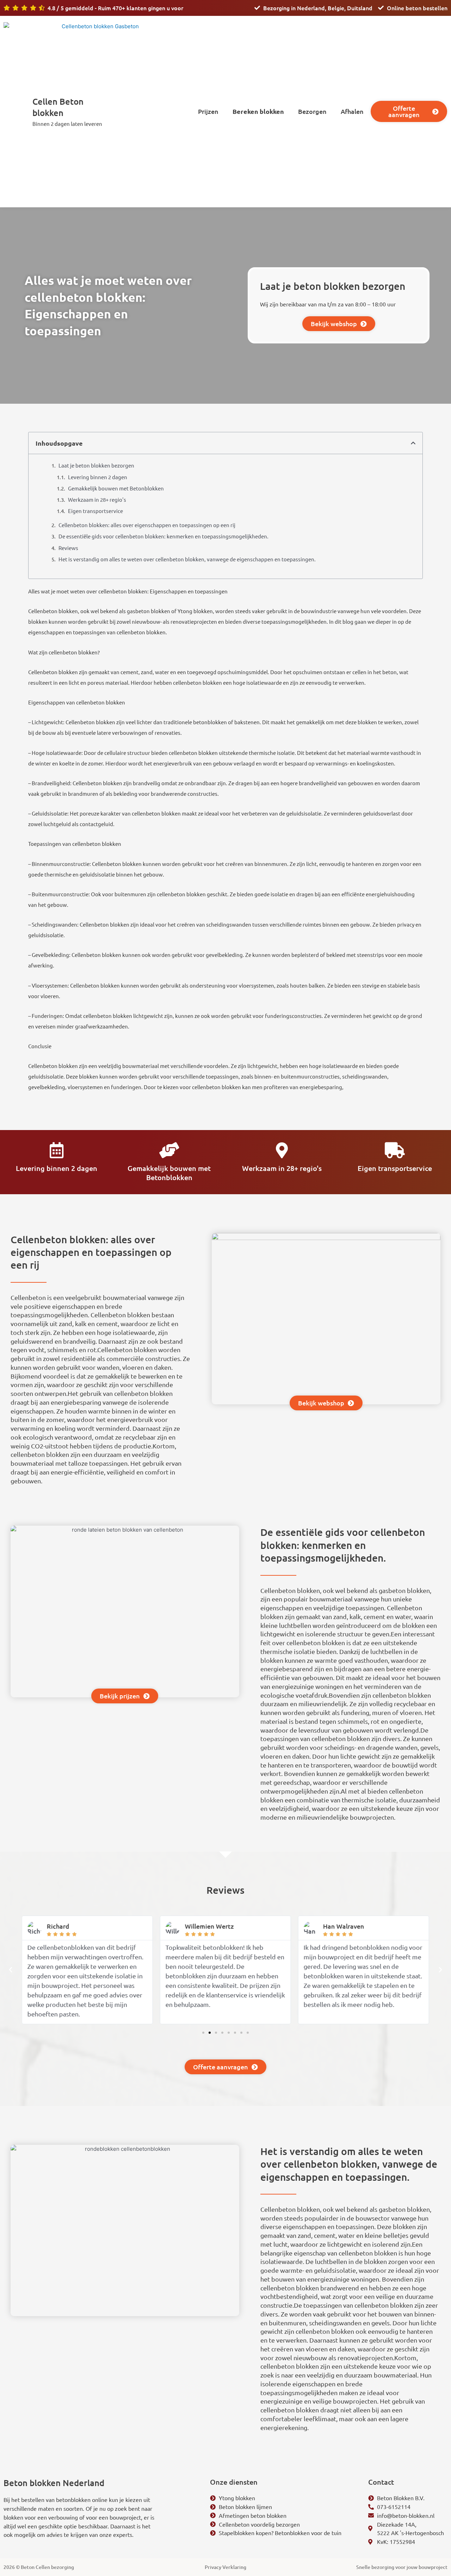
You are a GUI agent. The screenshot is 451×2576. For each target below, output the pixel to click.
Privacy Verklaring (225, 2567)
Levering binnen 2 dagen (98, 477)
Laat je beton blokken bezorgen (96, 465)
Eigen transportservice (95, 511)
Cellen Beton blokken (58, 107)
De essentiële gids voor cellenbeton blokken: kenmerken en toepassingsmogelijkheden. (163, 536)
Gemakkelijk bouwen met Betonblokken (116, 488)
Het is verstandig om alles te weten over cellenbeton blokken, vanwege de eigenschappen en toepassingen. (187, 559)
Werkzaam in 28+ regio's (97, 499)
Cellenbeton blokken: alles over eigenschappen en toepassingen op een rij (147, 525)
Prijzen (208, 111)
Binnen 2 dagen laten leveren (67, 124)
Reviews (68, 548)
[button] (413, 443)
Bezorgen (312, 111)
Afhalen (352, 111)
